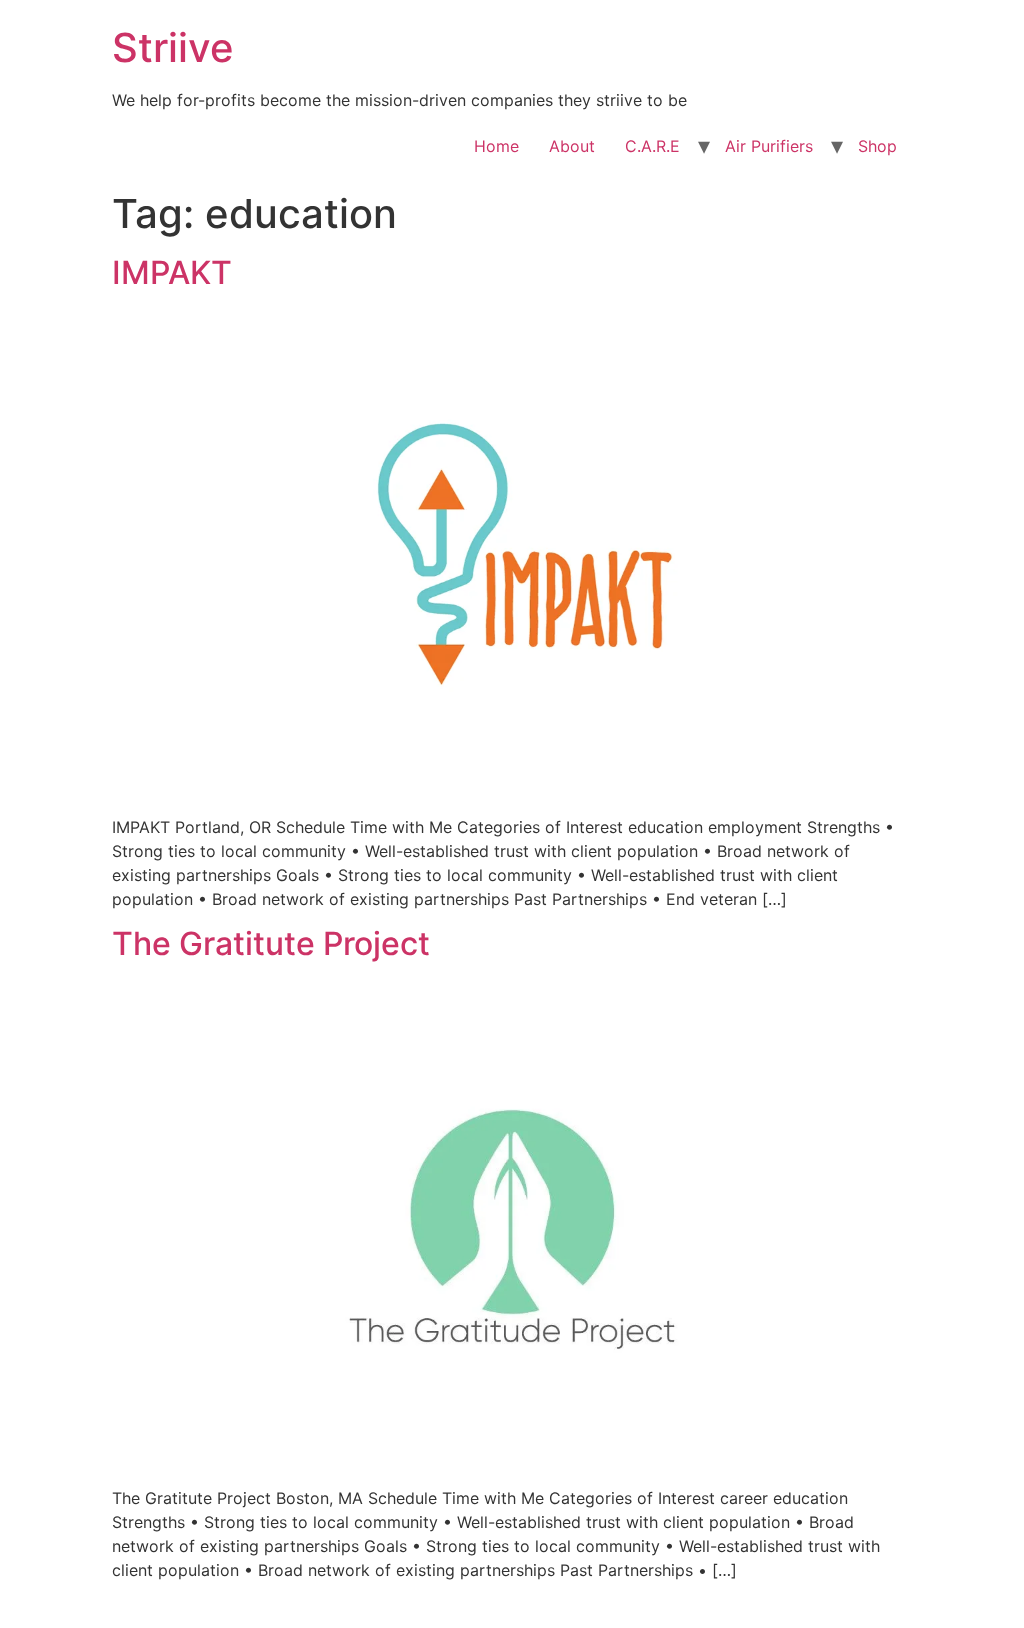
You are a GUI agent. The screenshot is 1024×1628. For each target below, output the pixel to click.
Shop (877, 146)
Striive (173, 47)
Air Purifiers (769, 146)
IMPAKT (172, 272)
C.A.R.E (652, 146)
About (572, 146)
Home (496, 146)
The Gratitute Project (271, 943)
